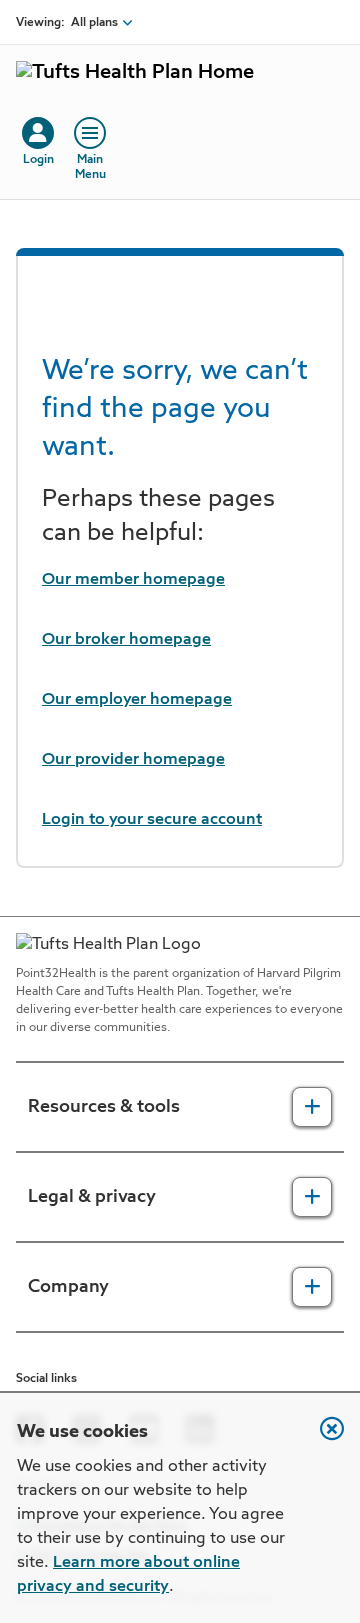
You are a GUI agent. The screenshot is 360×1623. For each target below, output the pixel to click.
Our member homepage (133, 580)
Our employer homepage (137, 700)
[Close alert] (322, 1439)
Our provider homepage (133, 760)
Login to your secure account (152, 820)
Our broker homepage (126, 640)
